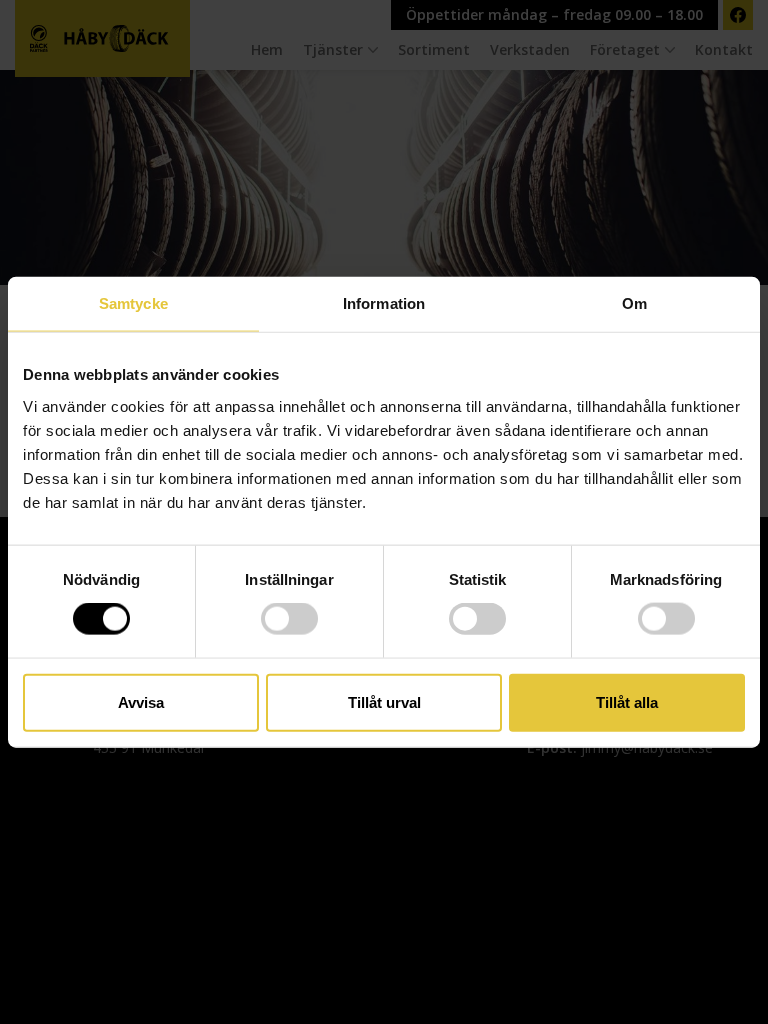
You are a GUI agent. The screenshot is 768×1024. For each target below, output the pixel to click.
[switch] (289, 619)
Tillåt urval (384, 701)
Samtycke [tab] (133, 303)
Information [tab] (384, 303)
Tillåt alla (627, 701)
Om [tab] (634, 303)
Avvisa (141, 701)
